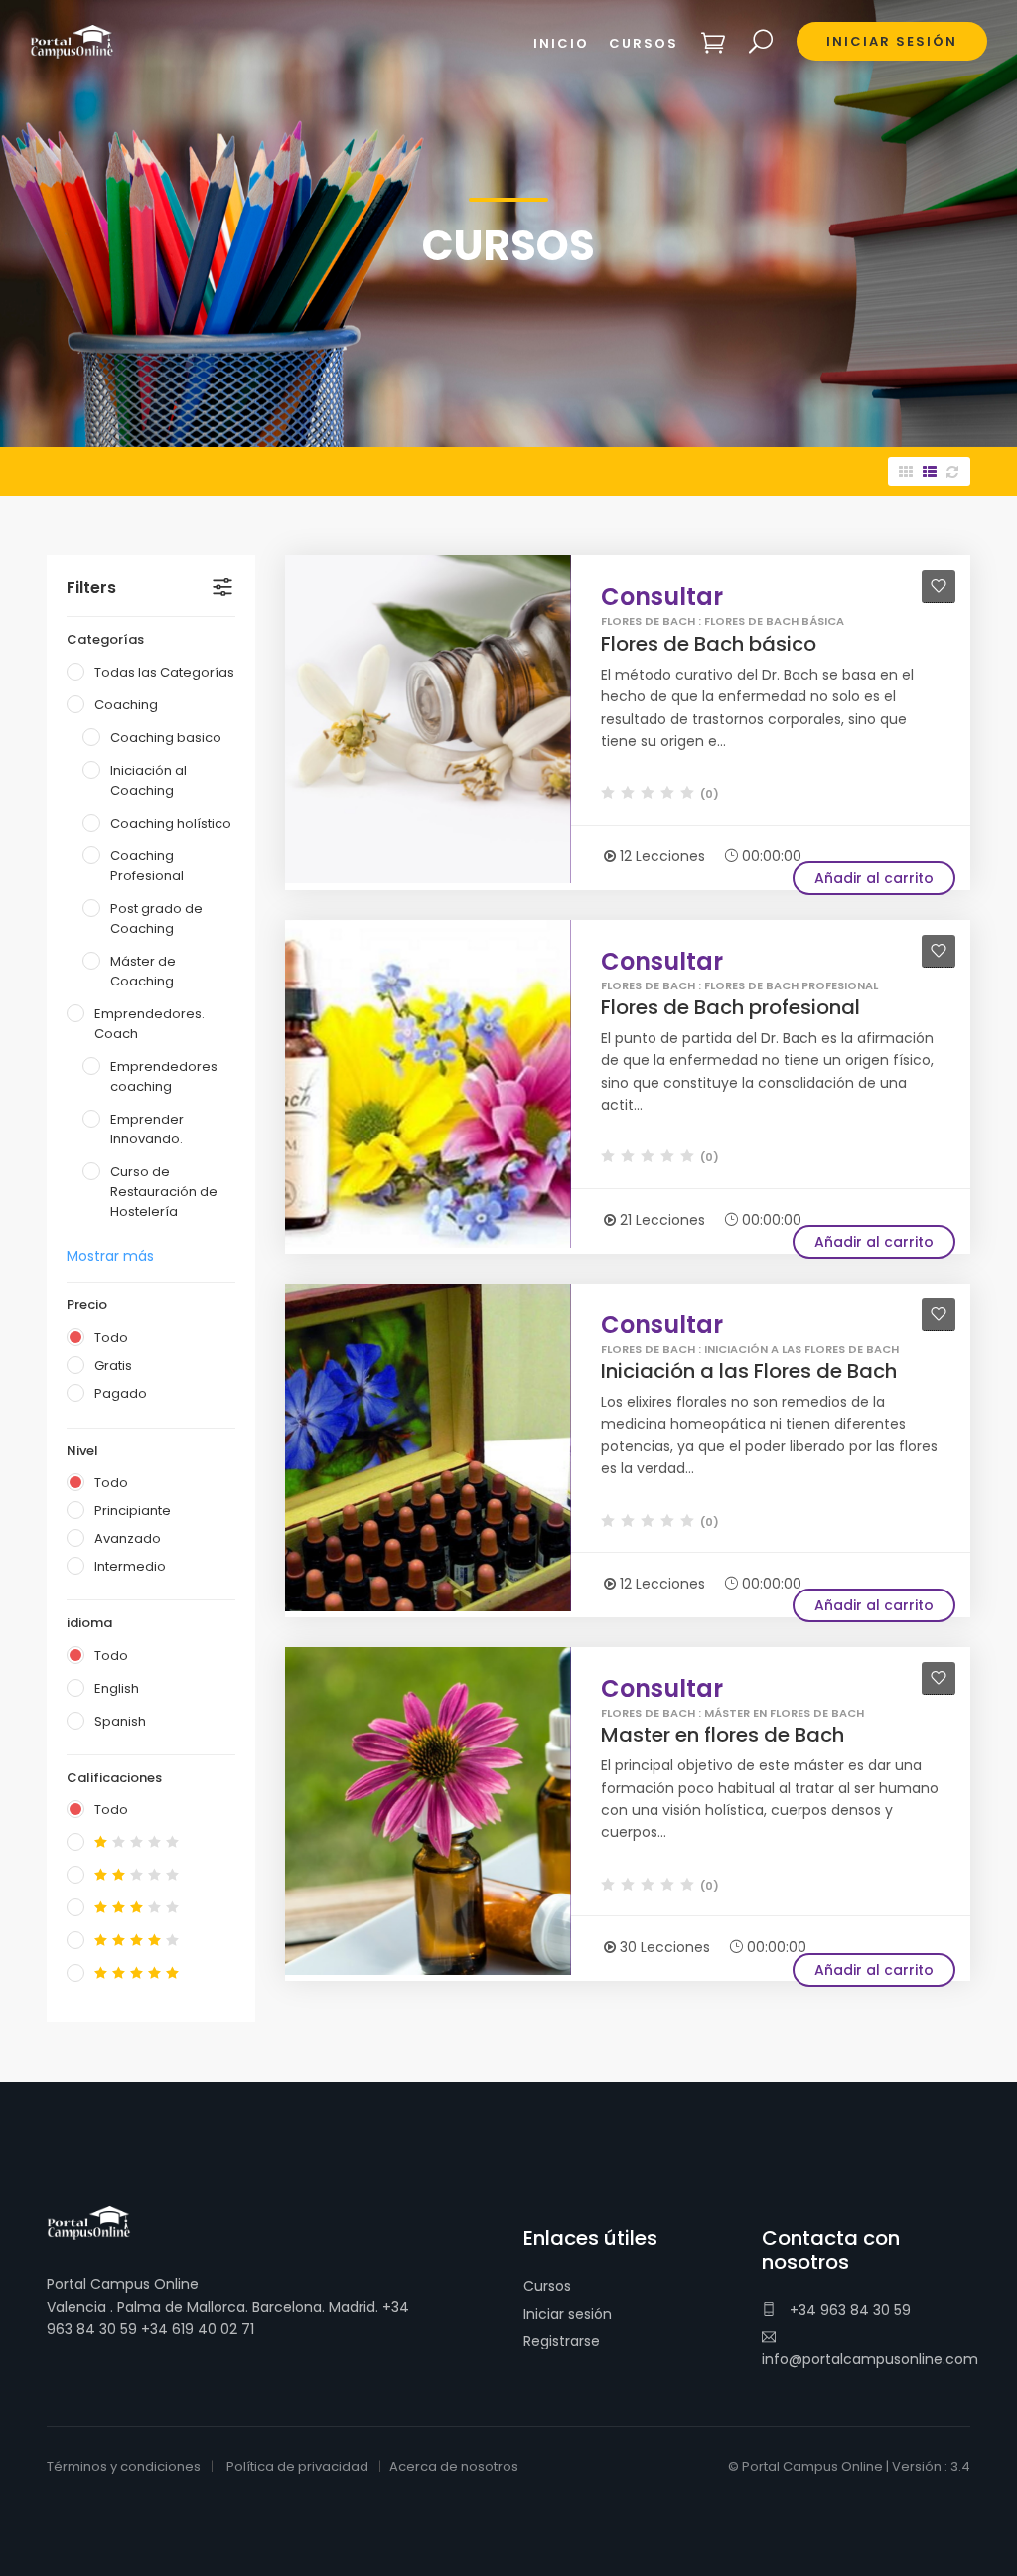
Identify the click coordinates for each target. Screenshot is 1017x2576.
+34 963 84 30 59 (848, 2310)
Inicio (561, 43)
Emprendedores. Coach (149, 1024)
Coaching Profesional (147, 866)
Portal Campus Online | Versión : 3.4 (856, 2466)
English (117, 1688)
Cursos (547, 2286)
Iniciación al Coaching (148, 780)
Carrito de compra (714, 42)
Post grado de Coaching (156, 918)
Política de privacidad (297, 2466)
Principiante (133, 1511)
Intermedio (130, 1566)
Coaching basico (166, 738)
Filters (91, 588)
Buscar (761, 42)
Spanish (120, 1721)
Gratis (113, 1365)
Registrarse (562, 2341)
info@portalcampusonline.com (870, 2359)
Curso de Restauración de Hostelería (164, 1192)
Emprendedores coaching (164, 1076)
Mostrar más (110, 1256)
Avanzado (128, 1538)
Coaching (126, 705)
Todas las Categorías (164, 672)
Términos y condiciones (124, 2466)
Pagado (121, 1393)
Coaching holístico (171, 823)
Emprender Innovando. (147, 1129)
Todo (111, 1338)
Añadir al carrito (874, 878)
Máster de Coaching (143, 971)
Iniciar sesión (568, 2314)
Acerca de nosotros (454, 2466)
